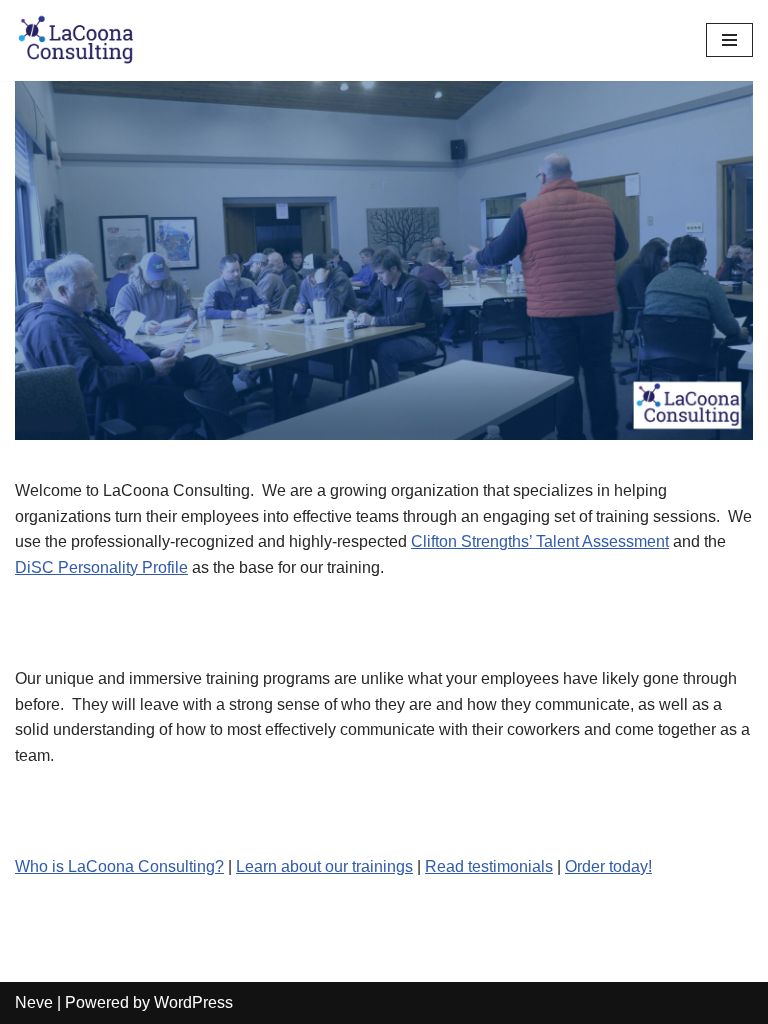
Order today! (608, 866)
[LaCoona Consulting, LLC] (75, 40)
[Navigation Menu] (729, 40)
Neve (34, 1002)
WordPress (193, 1002)
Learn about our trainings (324, 866)
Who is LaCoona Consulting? (119, 866)
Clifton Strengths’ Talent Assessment (540, 541)
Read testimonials (489, 866)
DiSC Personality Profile (101, 567)
